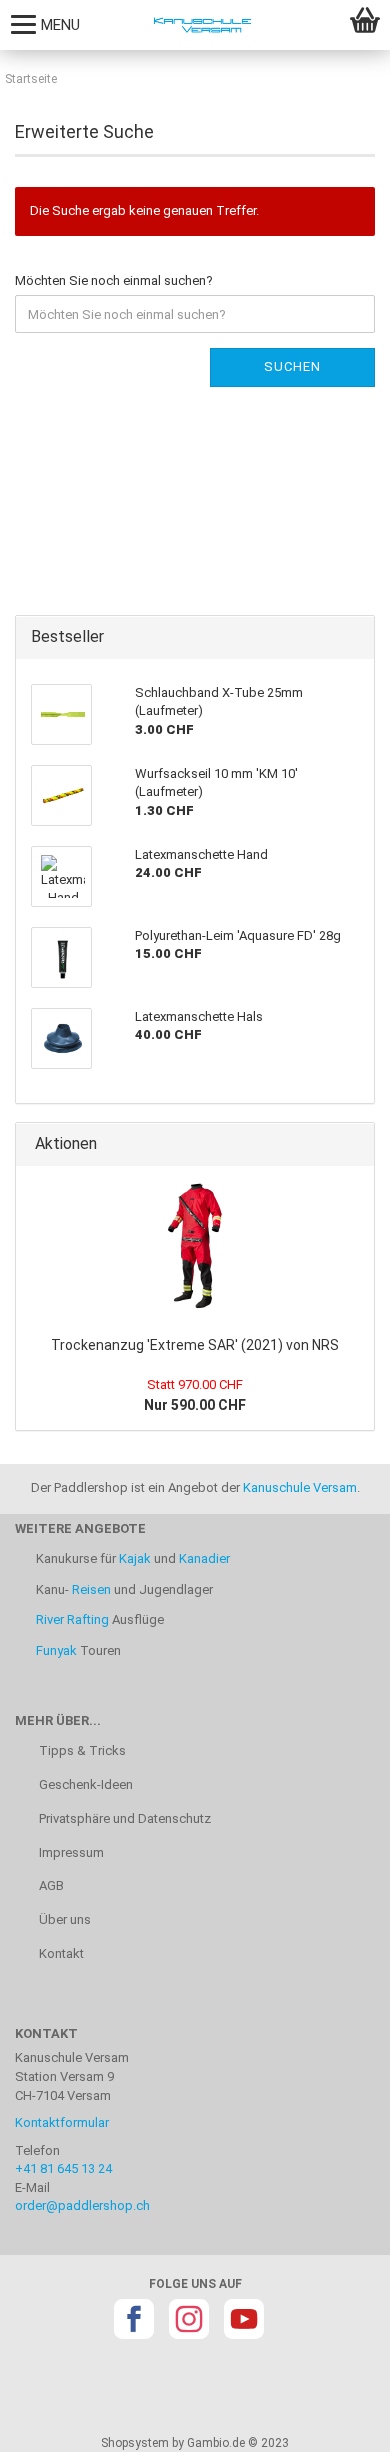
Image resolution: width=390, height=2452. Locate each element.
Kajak (135, 1558)
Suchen (292, 366)
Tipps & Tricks (81, 1750)
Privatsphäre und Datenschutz (123, 1818)
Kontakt (60, 1953)
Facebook (134, 2319)
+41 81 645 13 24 (63, 2168)
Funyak (56, 1650)
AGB (50, 1885)
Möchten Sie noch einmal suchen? (114, 280)
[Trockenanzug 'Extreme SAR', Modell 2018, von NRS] (195, 1246)
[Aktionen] (353, 1144)
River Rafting (72, 1619)
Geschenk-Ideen (84, 1784)
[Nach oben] (335, 2422)
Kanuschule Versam (300, 1487)
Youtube (244, 2319)
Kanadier (204, 1558)
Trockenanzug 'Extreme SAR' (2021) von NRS (195, 1345)
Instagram (189, 2319)
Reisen (91, 1589)
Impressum (70, 1852)
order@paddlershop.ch (82, 2205)
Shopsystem (135, 2443)
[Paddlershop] (195, 25)
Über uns (63, 1919)
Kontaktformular (62, 2122)
